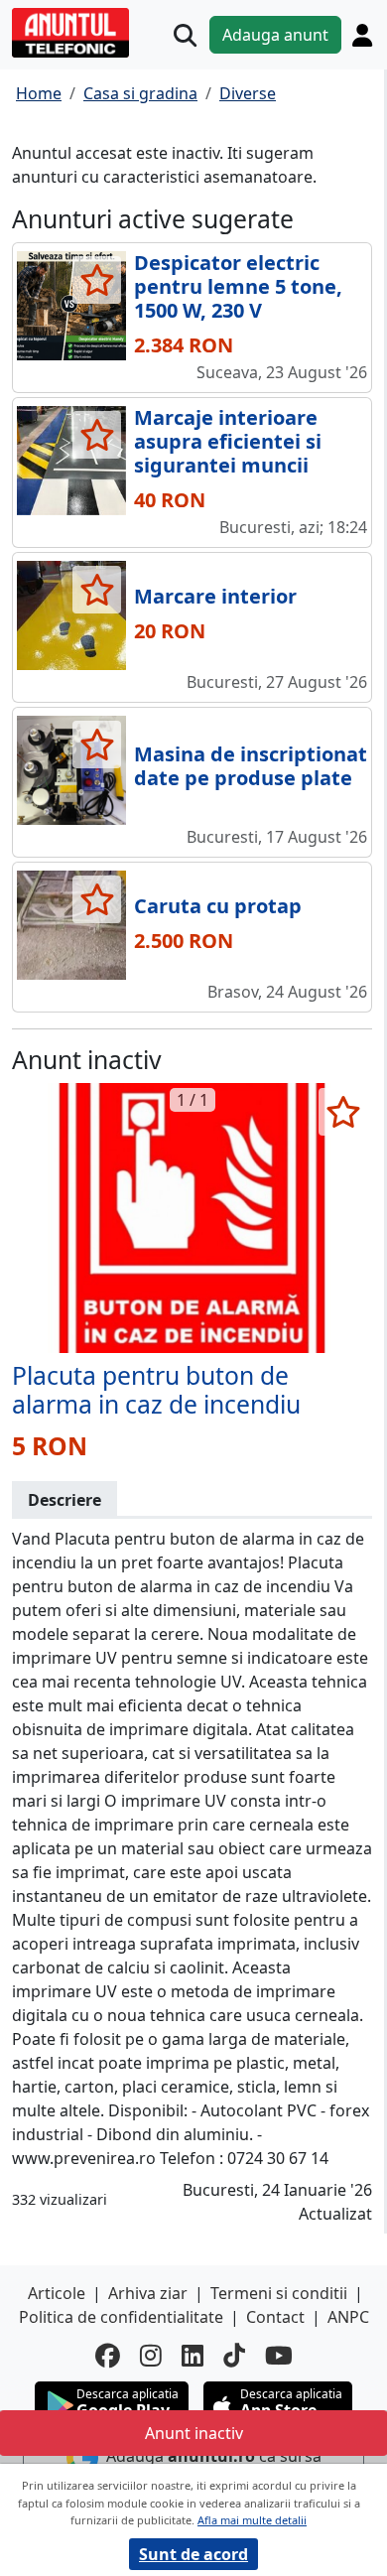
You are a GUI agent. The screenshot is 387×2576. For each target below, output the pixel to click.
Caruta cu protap (218, 906)
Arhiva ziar (148, 2293)
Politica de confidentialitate (121, 2317)
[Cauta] (185, 35)
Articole (57, 2293)
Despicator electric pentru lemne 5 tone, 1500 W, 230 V (238, 286)
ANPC (348, 2317)
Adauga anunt (275, 35)
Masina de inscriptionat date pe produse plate (251, 766)
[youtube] (279, 2355)
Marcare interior (215, 596)
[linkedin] (193, 2355)
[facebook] (108, 2355)
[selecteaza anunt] (97, 280)
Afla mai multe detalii (252, 2520)
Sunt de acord (193, 2554)
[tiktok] (234, 2355)
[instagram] (151, 2355)
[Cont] (362, 35)
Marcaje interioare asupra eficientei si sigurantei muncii (228, 441)
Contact (275, 2317)
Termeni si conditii (279, 2293)
